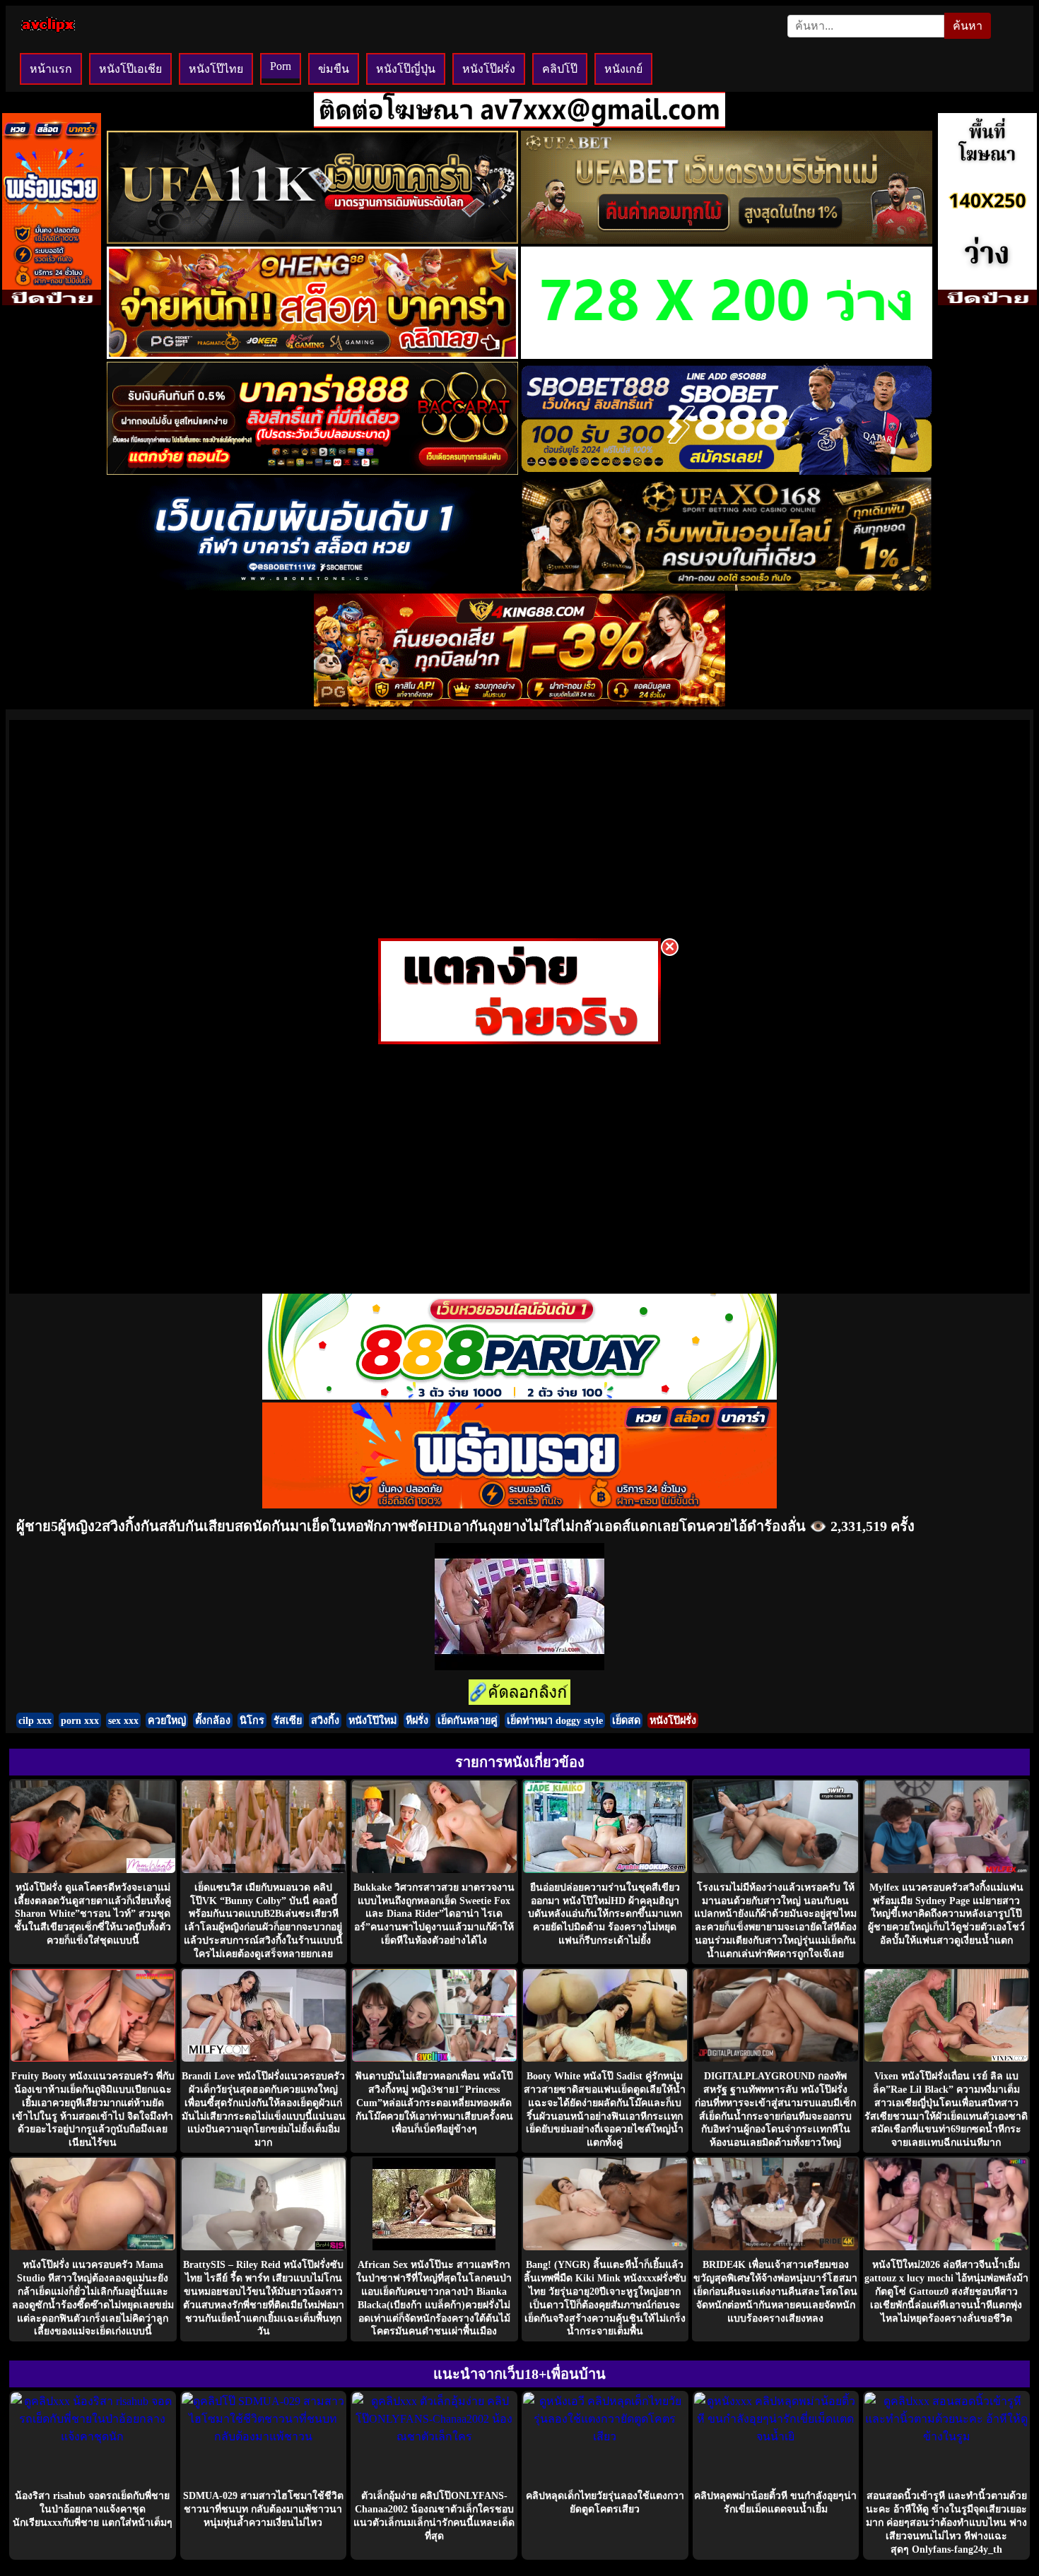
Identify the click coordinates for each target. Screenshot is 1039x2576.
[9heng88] (312, 355)
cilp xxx (35, 1720)
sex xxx (123, 1720)
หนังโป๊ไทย (216, 69)
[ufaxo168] (727, 587)
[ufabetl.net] (727, 240)
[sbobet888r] (727, 471)
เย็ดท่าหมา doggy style (555, 1720)
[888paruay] (519, 1040)
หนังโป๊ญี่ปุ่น (406, 69)
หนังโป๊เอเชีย (130, 69)
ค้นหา (968, 26)
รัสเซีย (288, 1720)
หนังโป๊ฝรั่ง (489, 69)
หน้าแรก (51, 69)
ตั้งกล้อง (213, 1720)
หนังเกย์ (623, 69)
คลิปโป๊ (560, 69)
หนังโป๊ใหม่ (372, 1720)
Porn (281, 66)
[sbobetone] (312, 587)
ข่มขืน (334, 69)
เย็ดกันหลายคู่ (468, 1720)
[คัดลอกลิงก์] (519, 1693)
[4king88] (519, 703)
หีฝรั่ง (417, 1720)
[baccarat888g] (312, 471)
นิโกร (252, 1720)
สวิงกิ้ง (325, 1720)
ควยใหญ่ (167, 1720)
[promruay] (519, 1505)
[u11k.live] (312, 240)
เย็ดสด (626, 1720)
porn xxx (80, 1720)
